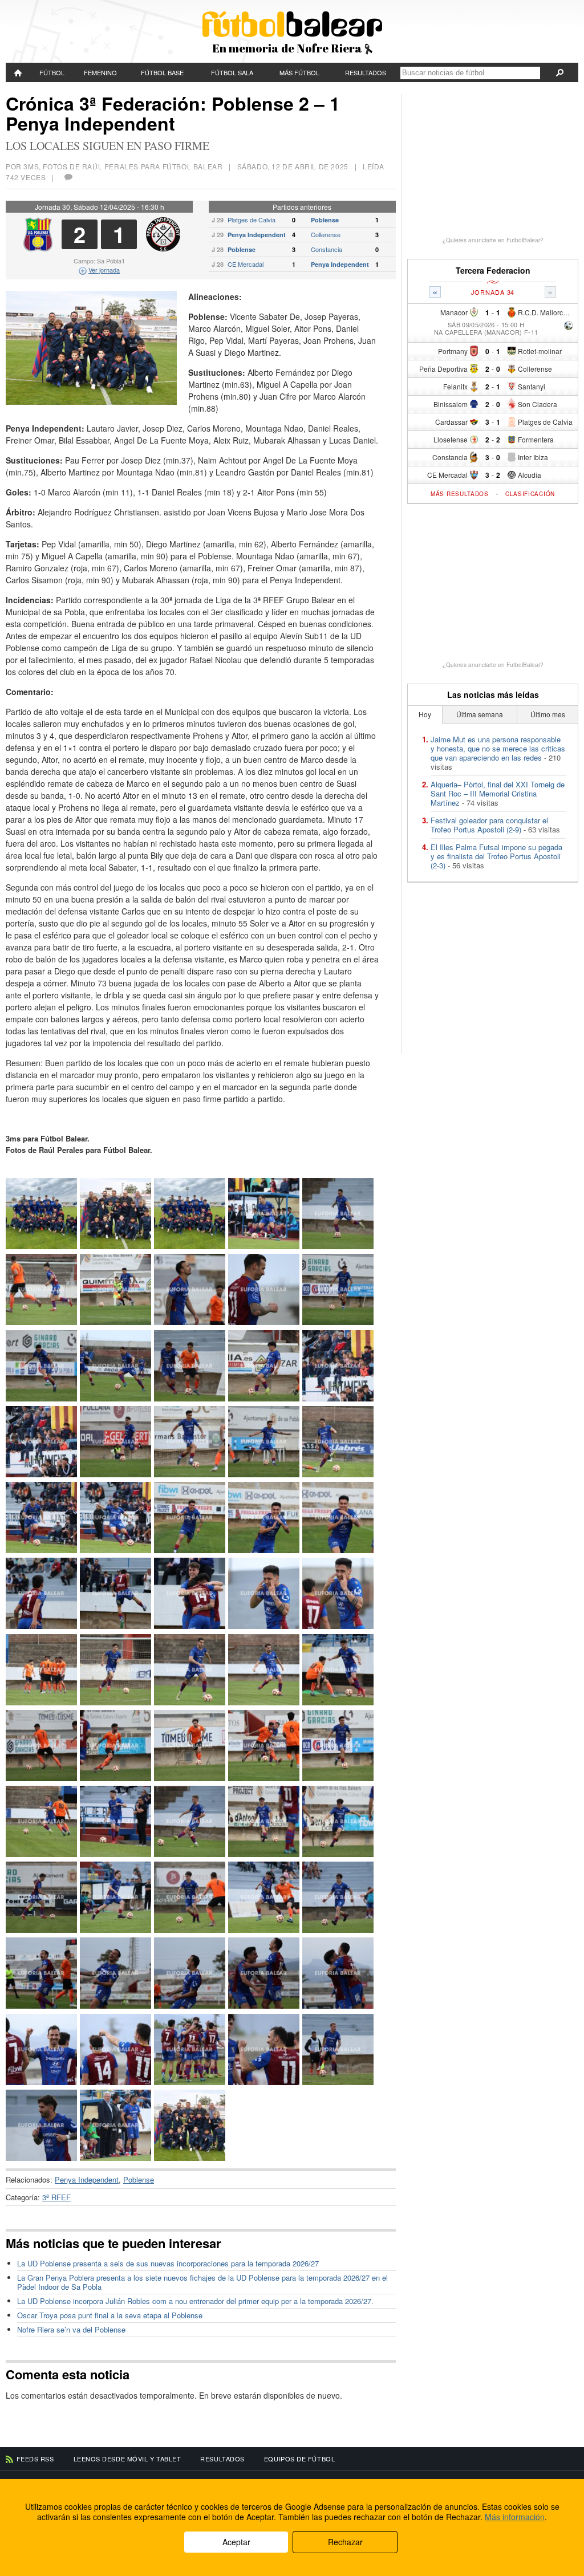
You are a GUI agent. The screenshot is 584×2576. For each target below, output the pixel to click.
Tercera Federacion (493, 271)
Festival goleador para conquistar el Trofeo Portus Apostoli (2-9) (489, 825)
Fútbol (52, 72)
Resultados (366, 72)
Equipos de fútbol (299, 2459)
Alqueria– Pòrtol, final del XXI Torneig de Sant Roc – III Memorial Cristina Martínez (498, 793)
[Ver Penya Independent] (163, 248)
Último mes (548, 714)
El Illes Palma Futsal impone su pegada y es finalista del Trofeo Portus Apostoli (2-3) (496, 856)
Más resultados (460, 494)
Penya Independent (257, 235)
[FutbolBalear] (19, 72)
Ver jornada (104, 270)
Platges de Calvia (252, 220)
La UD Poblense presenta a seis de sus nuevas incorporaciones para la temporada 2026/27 (168, 2263)
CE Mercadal (246, 264)
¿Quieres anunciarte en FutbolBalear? (493, 240)
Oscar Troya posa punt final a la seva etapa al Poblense (110, 2315)
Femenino (100, 72)
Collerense (326, 234)
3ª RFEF (56, 2197)
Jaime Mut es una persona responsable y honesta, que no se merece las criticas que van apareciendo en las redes (498, 748)
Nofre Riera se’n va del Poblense (71, 2329)
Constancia (327, 249)
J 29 (218, 220)
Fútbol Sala (232, 72)
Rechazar (345, 2542)
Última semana (480, 714)
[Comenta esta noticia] (68, 177)
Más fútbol (299, 72)
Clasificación (530, 494)
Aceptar (236, 2542)
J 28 (218, 249)
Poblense (325, 220)
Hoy (425, 714)
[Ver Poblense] (38, 248)
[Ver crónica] (569, 326)
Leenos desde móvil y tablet (127, 2459)
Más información (515, 2517)
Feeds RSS (35, 2459)
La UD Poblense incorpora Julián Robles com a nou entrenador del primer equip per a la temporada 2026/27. (195, 2301)
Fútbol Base (162, 72)
